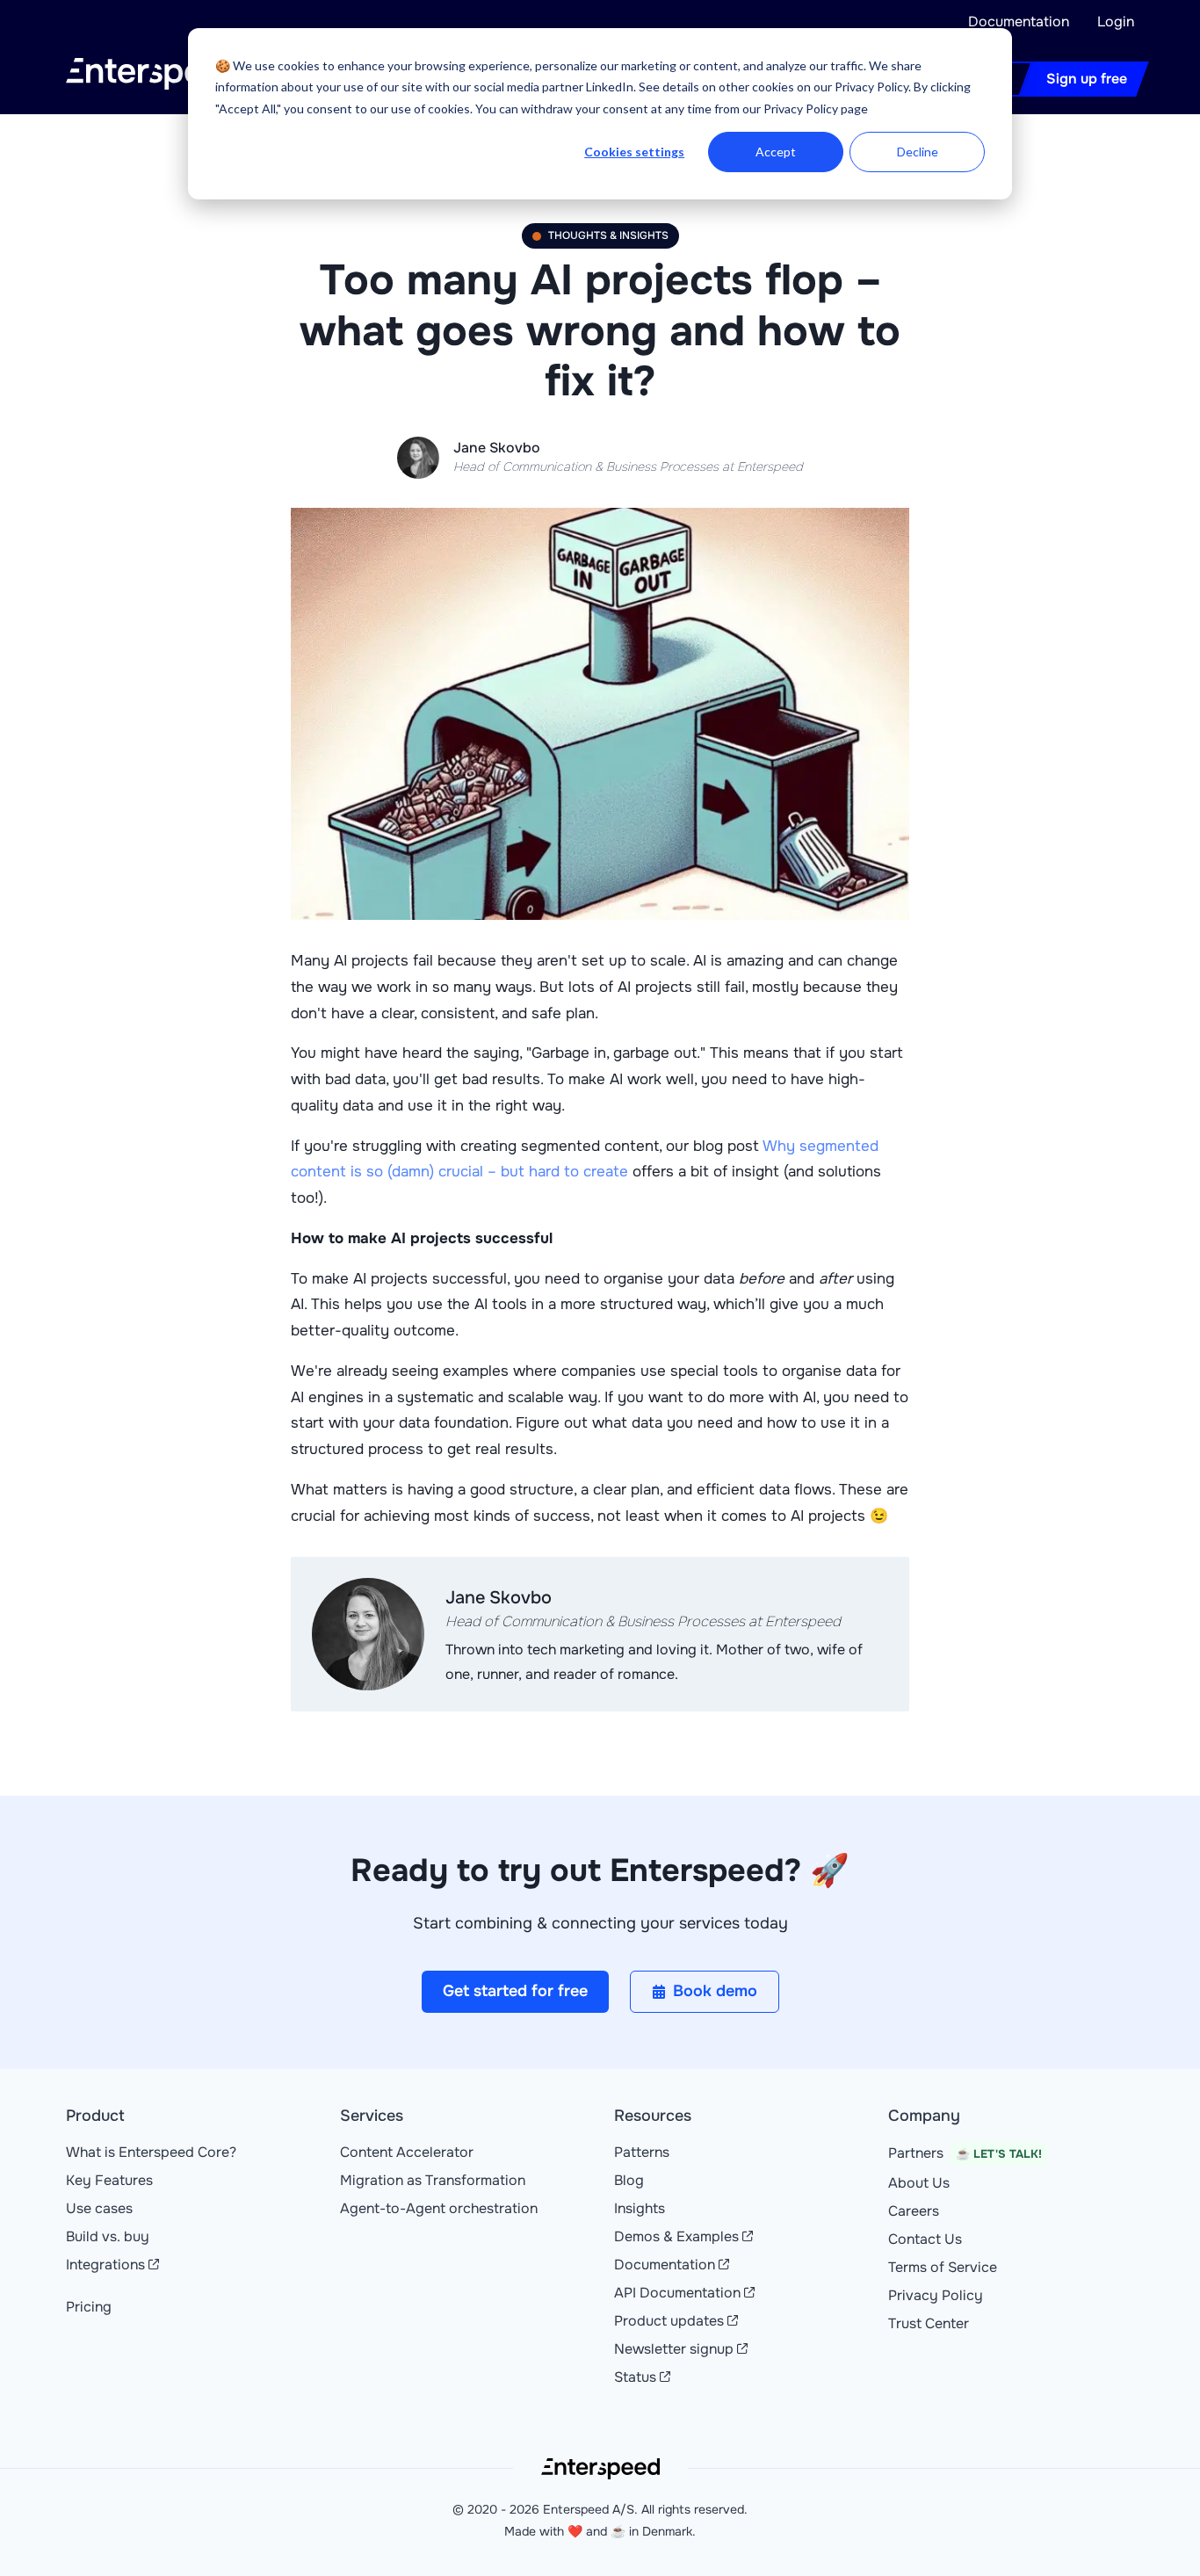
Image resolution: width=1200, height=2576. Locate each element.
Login (1116, 22)
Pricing (89, 2307)
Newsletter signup (674, 2349)
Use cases (99, 2208)
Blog (629, 2180)
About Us (919, 2183)
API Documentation (677, 2293)
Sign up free (1087, 79)
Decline (918, 152)
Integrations (105, 2265)
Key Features (109, 2180)
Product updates (669, 2321)
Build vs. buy (108, 2236)
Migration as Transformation (433, 2180)
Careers (914, 2211)
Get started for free (515, 1991)
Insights (640, 2208)
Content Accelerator (407, 2152)
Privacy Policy (936, 2295)
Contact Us (925, 2239)
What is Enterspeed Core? (151, 2152)
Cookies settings (634, 152)
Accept (776, 152)
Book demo (715, 1991)
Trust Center (929, 2323)
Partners (965, 2153)
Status (635, 2377)
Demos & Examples (676, 2236)
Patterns (642, 2152)
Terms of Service (943, 2267)
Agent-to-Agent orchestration (439, 2208)
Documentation (1019, 22)
